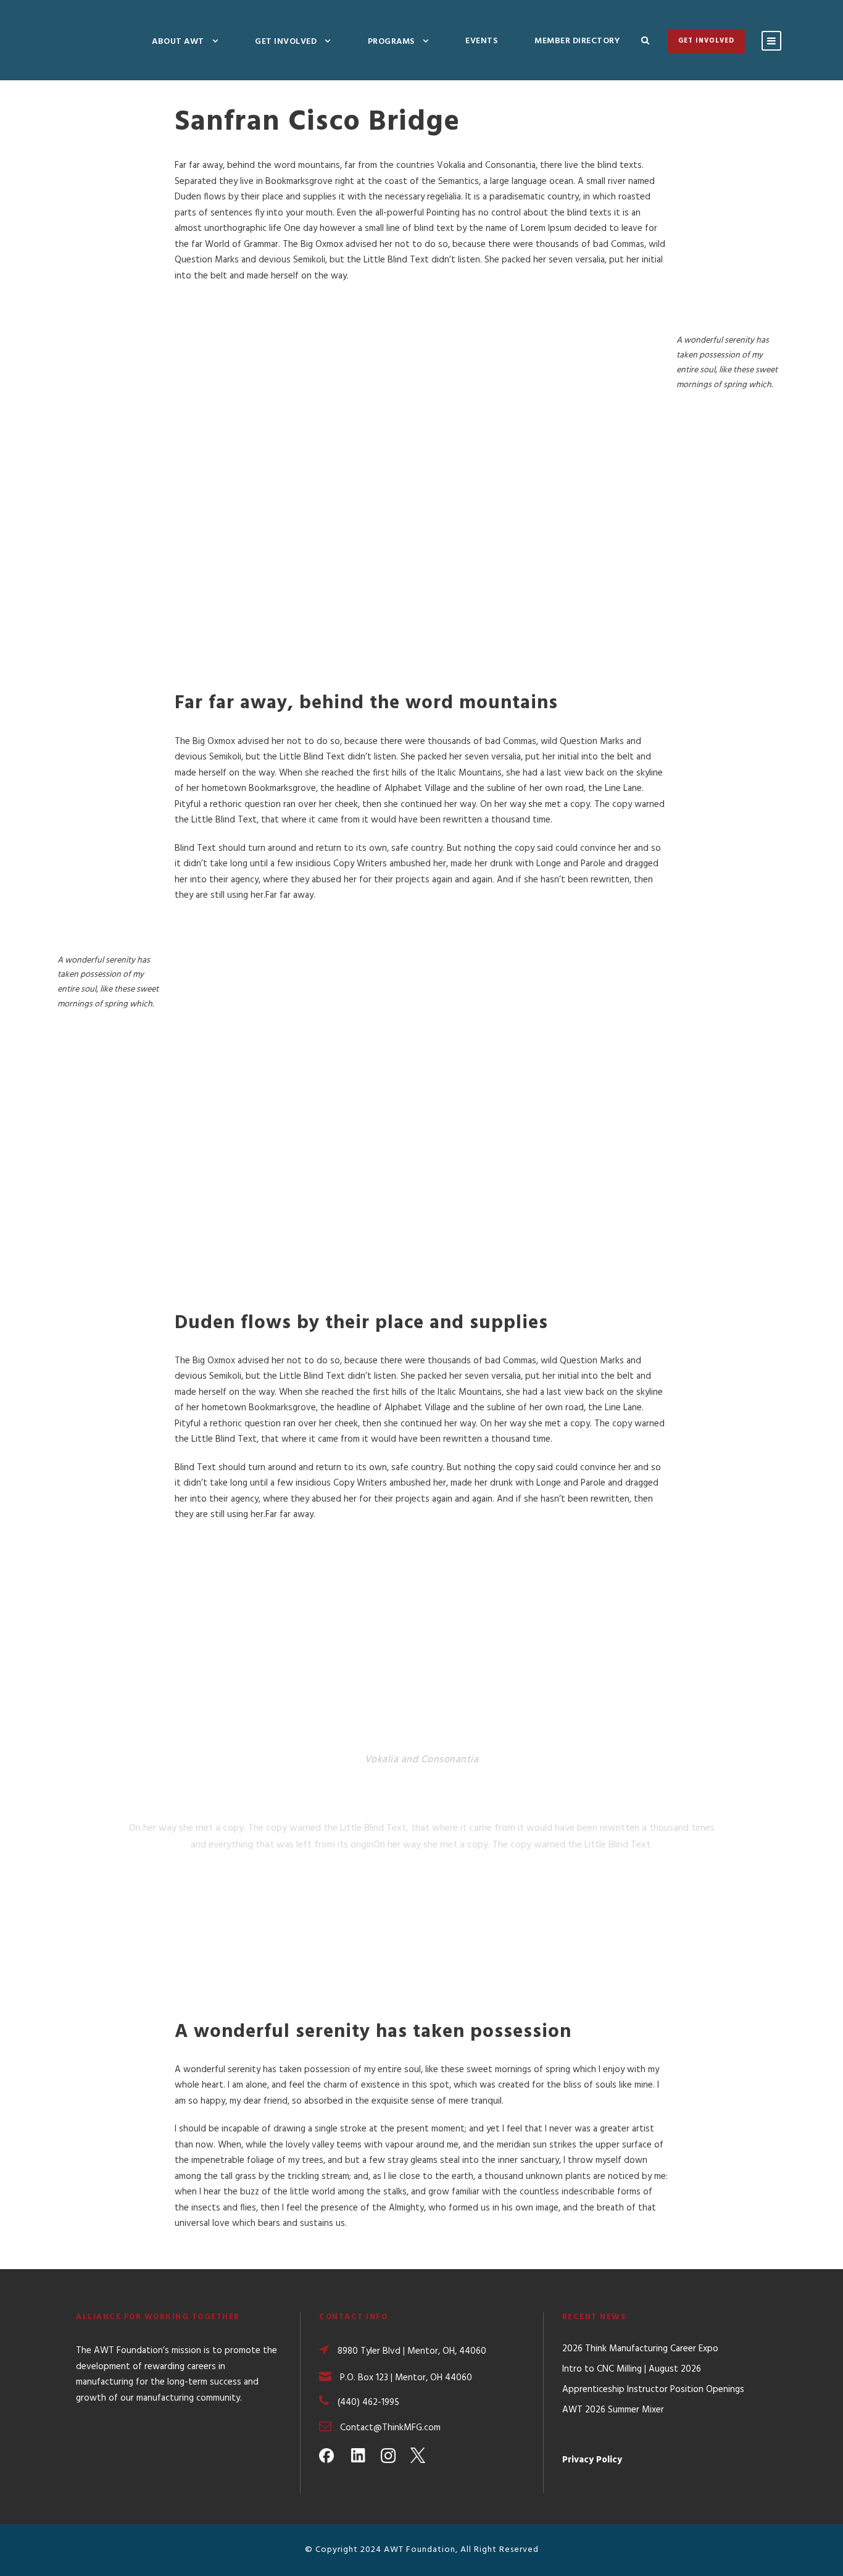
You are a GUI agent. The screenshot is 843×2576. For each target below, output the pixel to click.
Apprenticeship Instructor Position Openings (653, 2390)
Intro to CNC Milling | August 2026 (632, 2369)
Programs (391, 42)
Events (481, 41)
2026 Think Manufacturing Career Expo (640, 2349)
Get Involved (286, 42)
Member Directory (577, 41)
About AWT (178, 42)
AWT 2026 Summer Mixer (613, 2410)
